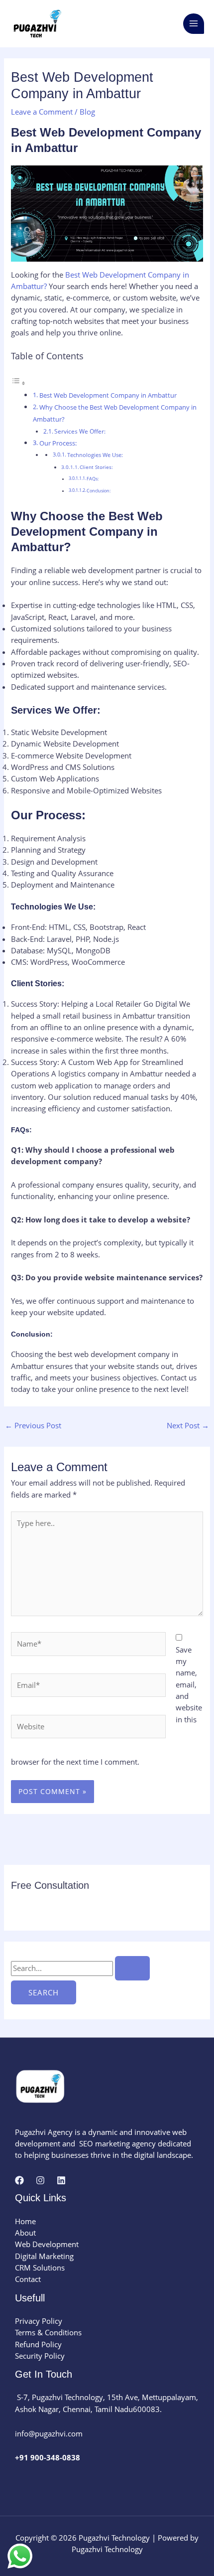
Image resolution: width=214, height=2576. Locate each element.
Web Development (47, 2244)
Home (25, 2221)
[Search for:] (80, 1968)
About (25, 2233)
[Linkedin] (61, 2180)
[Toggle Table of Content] (18, 383)
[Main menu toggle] (194, 24)
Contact (28, 2279)
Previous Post (33, 1425)
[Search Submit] (132, 1968)
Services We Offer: (80, 431)
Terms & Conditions (48, 2332)
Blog (87, 112)
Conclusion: (99, 491)
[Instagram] (40, 2180)
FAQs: (93, 479)
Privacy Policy (39, 2321)
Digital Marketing (44, 2256)
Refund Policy (38, 2344)
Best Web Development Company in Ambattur (108, 395)
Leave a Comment (42, 112)
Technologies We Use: (95, 455)
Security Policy (40, 2356)
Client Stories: (96, 467)
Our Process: (58, 443)
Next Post (188, 1425)
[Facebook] (19, 2180)
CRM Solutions (40, 2268)
